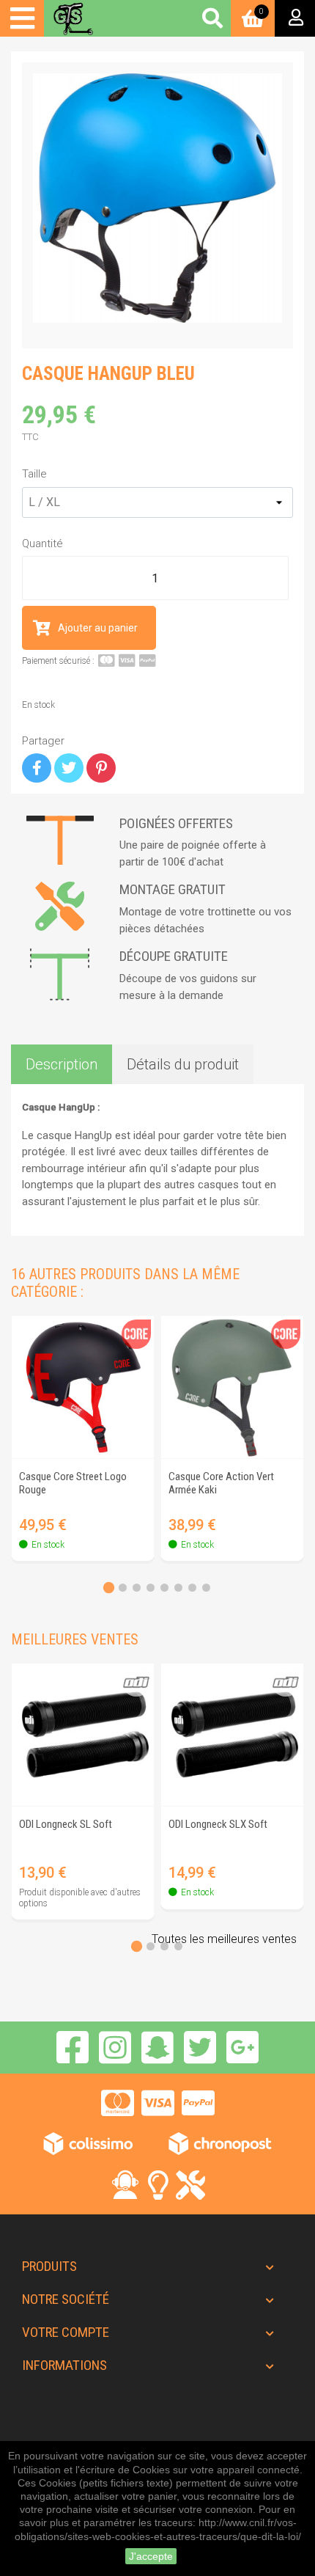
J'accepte (151, 2556)
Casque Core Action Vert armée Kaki (221, 1483)
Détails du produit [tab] (183, 1064)
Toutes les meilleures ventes (224, 1939)
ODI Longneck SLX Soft (218, 1824)
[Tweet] (69, 768)
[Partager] (37, 768)
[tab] (109, 1588)
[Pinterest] (101, 768)
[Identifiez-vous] (295, 18)
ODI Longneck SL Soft (66, 1824)
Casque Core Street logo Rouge (73, 1483)
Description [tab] (62, 1064)
